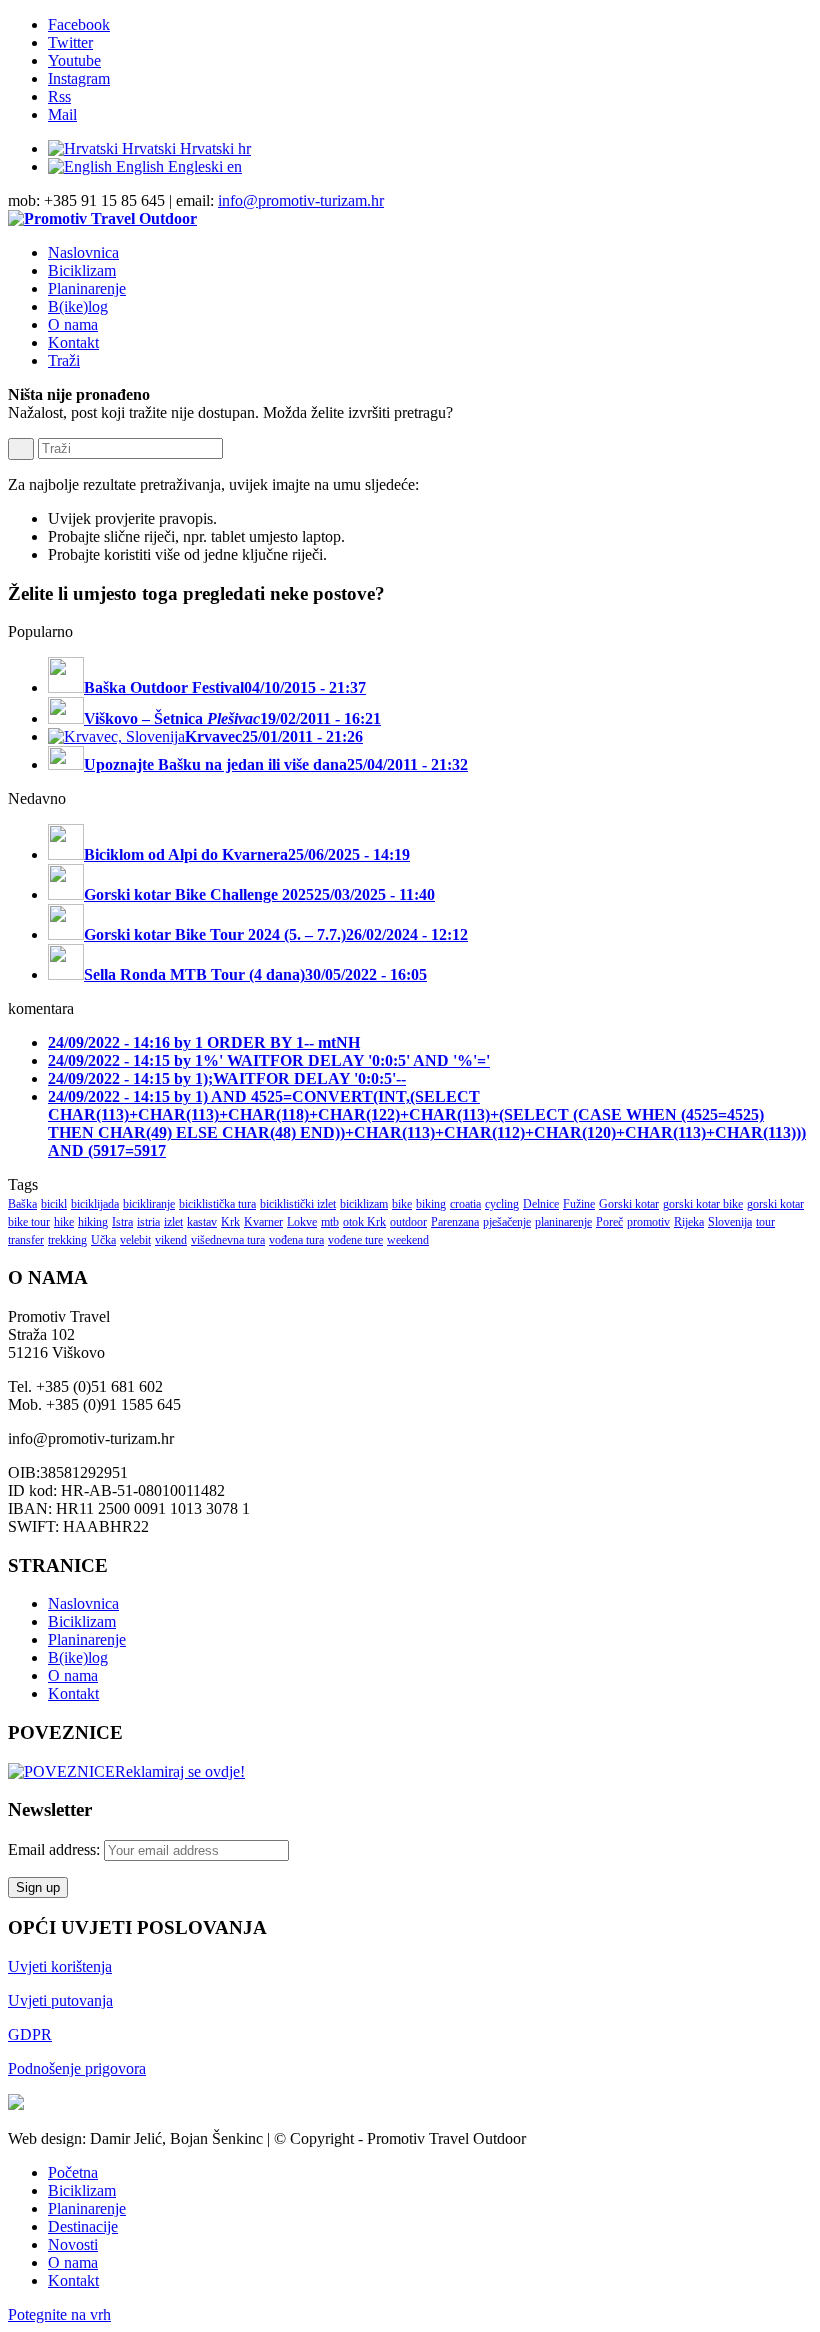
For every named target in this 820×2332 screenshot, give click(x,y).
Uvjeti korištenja (60, 1966)
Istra (122, 1222)
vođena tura (296, 1240)
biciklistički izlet (298, 1204)
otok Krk (364, 1222)
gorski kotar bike (703, 1204)
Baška (22, 1204)
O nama (73, 1675)
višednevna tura (228, 1240)
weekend (408, 1240)
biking (431, 1204)
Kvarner (263, 1222)
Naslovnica (83, 1603)
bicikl (54, 1204)
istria (148, 1222)
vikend (171, 1240)
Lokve (302, 1222)
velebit (135, 1240)
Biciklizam (82, 1621)
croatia (465, 1204)
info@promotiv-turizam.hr (301, 200)
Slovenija (730, 1222)
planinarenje (563, 1222)
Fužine (579, 1204)
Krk (230, 1222)
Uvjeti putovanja (60, 2000)
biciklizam (364, 1204)
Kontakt (73, 1693)
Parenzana (455, 1222)
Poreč (609, 1222)
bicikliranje (149, 1204)
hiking (93, 1222)
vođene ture (355, 1240)
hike (64, 1222)
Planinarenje (87, 1639)
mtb (330, 1222)
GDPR (30, 2034)
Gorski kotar (629, 1204)
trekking (67, 1240)
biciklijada (95, 1204)
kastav (202, 1222)
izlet (173, 1222)
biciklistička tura (217, 1204)
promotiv (648, 1222)
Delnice (541, 1204)
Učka (103, 1240)
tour (765, 1222)
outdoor (408, 1222)
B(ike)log (78, 1657)
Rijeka (689, 1222)
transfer (26, 1240)
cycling (502, 1204)
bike (402, 1204)
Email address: (56, 1849)
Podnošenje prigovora (77, 2068)
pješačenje (507, 1222)
